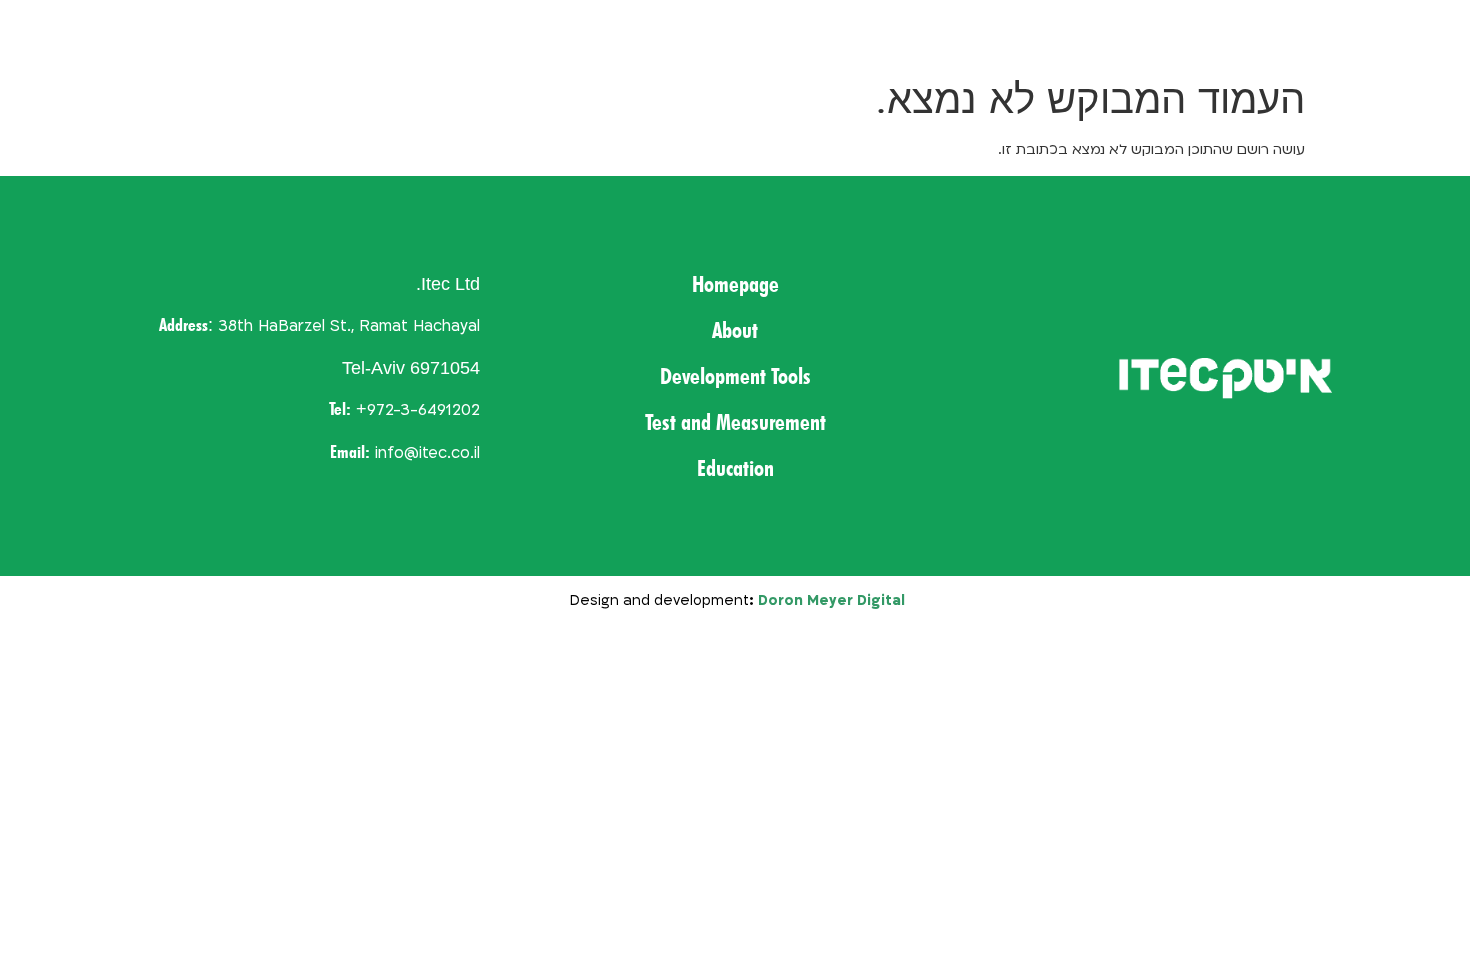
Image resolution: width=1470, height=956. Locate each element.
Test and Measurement (350, 32)
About (715, 32)
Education (173, 32)
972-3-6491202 (423, 410)
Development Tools (568, 32)
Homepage (826, 32)
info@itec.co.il (427, 453)
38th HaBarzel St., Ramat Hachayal (349, 326)
